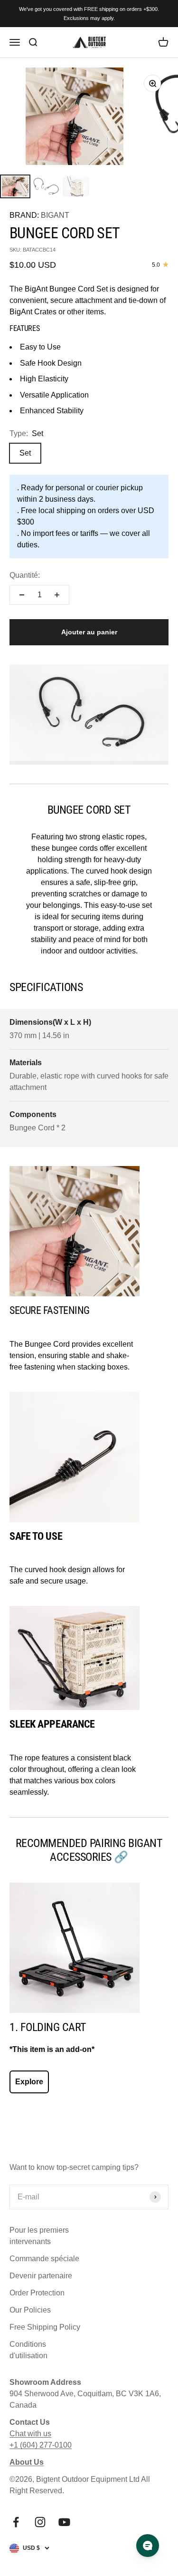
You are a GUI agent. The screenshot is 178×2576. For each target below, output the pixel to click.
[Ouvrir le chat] (148, 2546)
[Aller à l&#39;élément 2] (46, 186)
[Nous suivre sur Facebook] (16, 2522)
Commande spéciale (44, 2259)
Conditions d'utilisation (28, 2350)
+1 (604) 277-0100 (41, 2445)
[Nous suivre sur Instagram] (40, 2522)
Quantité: (25, 575)
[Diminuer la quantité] (22, 595)
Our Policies (30, 2310)
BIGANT (55, 215)
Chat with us (30, 2434)
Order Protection (37, 2293)
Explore (29, 2082)
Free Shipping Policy (45, 2327)
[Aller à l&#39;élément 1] (15, 186)
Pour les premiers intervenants (39, 2236)
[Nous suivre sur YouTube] (64, 2522)
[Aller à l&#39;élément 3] (76, 186)
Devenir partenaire (41, 2276)
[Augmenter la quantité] (57, 595)
